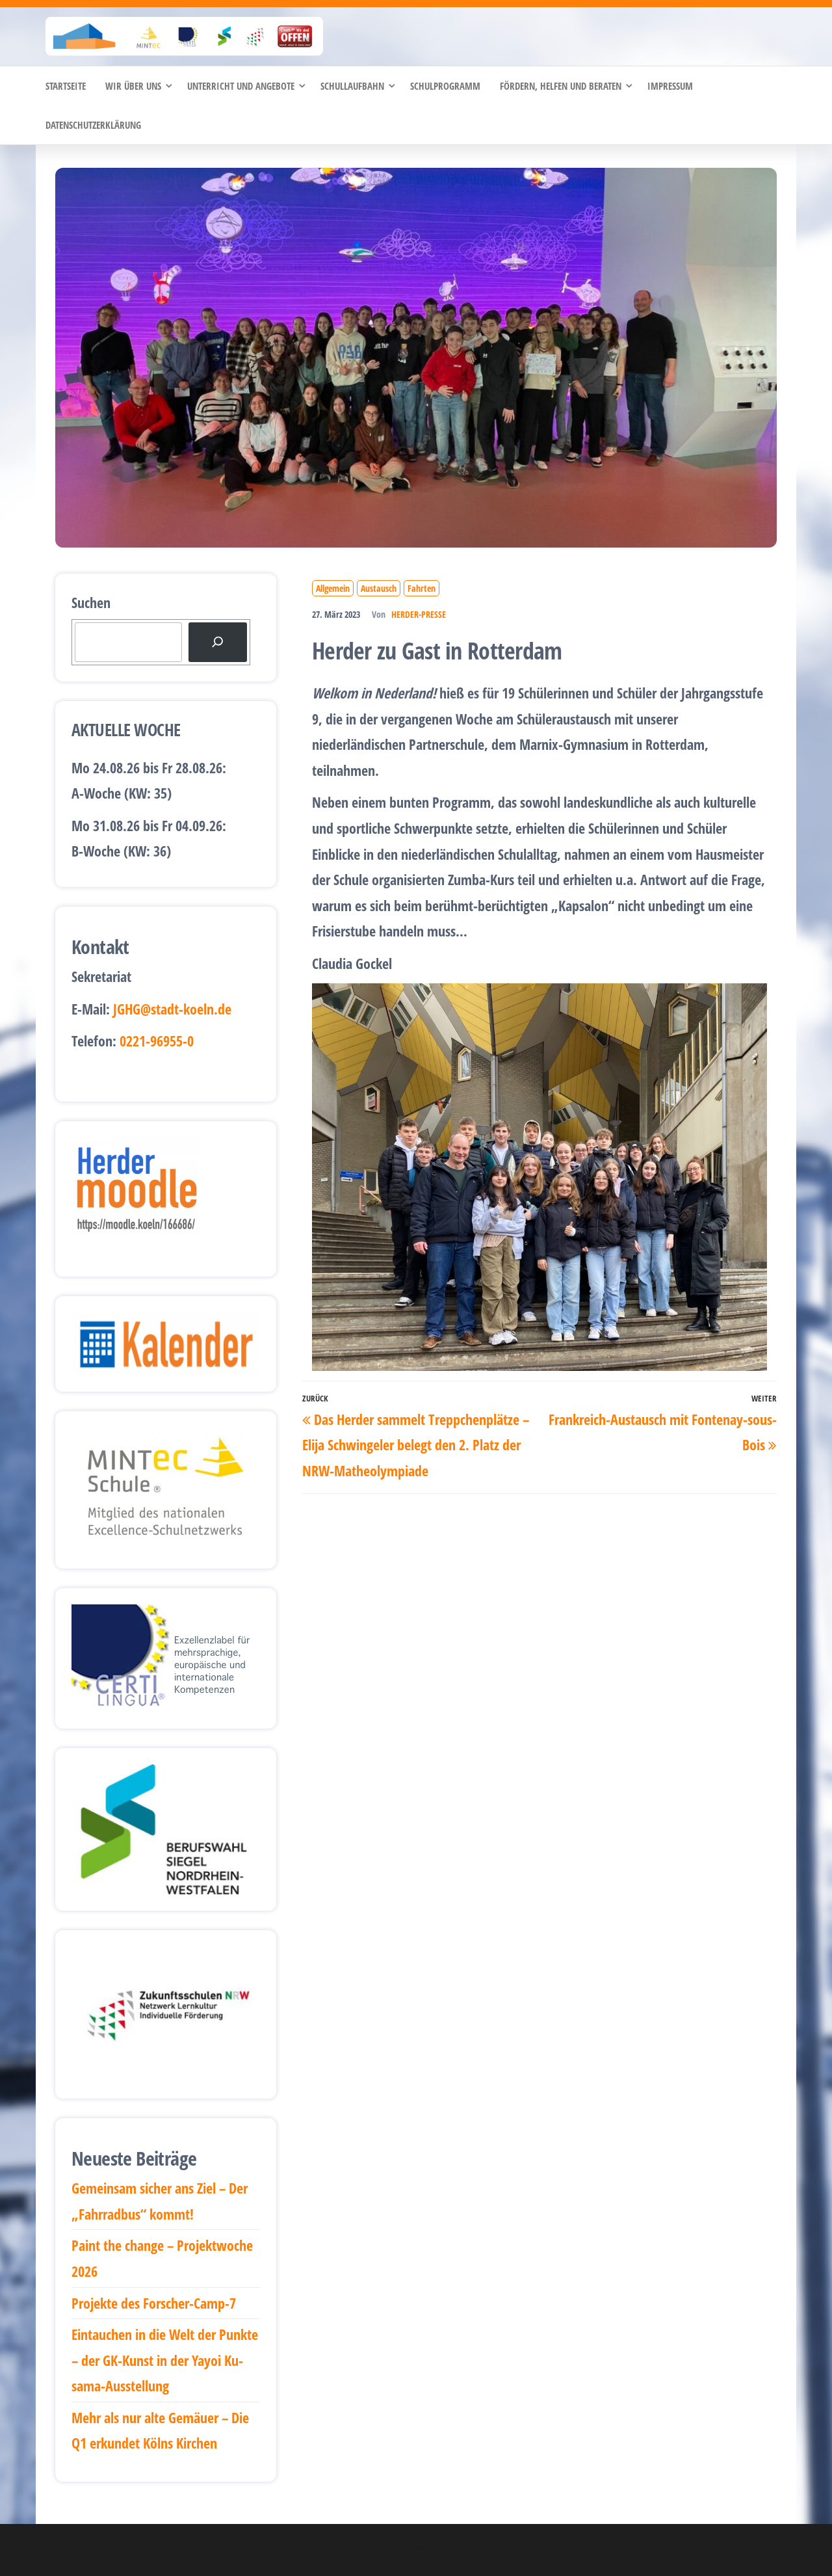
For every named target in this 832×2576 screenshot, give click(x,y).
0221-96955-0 (157, 1041)
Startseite (66, 86)
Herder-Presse (419, 614)
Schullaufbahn (352, 86)
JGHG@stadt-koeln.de (172, 1009)
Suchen (91, 602)
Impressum (670, 86)
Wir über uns (133, 86)
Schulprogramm (445, 86)
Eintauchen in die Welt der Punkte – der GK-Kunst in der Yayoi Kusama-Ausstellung (165, 2360)
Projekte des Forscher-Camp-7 (154, 2303)
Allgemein (333, 588)
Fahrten (422, 588)
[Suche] (218, 642)
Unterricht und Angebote (241, 86)
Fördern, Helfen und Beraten (561, 86)
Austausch (379, 588)
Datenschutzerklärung (93, 125)
